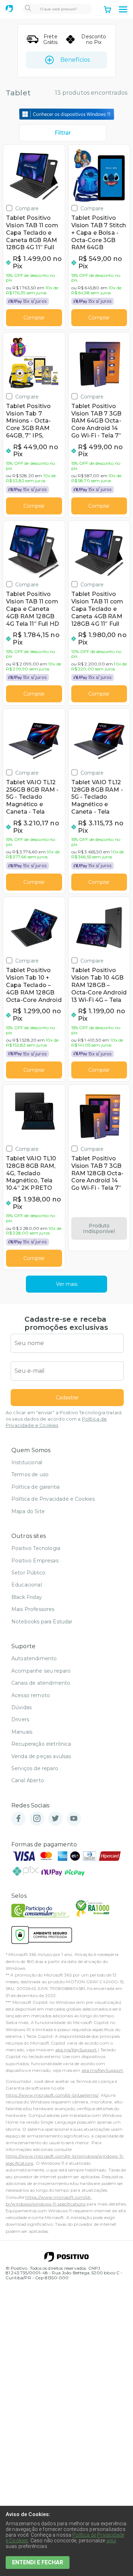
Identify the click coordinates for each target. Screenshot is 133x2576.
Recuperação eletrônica (41, 1744)
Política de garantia (35, 1487)
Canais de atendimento (41, 1683)
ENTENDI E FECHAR (38, 2562)
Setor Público (28, 1573)
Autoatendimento (34, 1658)
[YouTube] (74, 1819)
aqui (111, 2541)
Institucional (27, 1462)
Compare (27, 208)
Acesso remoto (31, 1695)
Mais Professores (33, 1609)
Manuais (22, 1732)
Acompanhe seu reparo (41, 1671)
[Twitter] (55, 1819)
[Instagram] (37, 1819)
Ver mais (67, 1284)
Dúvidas (21, 1707)
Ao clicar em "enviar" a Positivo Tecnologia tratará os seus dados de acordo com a (64, 1419)
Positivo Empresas (35, 1561)
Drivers (20, 1719)
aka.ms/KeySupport (76, 2050)
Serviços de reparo (35, 1768)
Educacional (27, 1585)
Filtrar (63, 133)
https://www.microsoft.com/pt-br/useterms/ (52, 2095)
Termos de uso (30, 1474)
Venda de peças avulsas (41, 1756)
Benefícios (75, 60)
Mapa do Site (28, 1511)
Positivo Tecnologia (36, 1548)
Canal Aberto (28, 1780)
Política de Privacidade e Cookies (53, 1499)
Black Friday (27, 1597)
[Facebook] (18, 1819)
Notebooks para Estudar (42, 1622)
